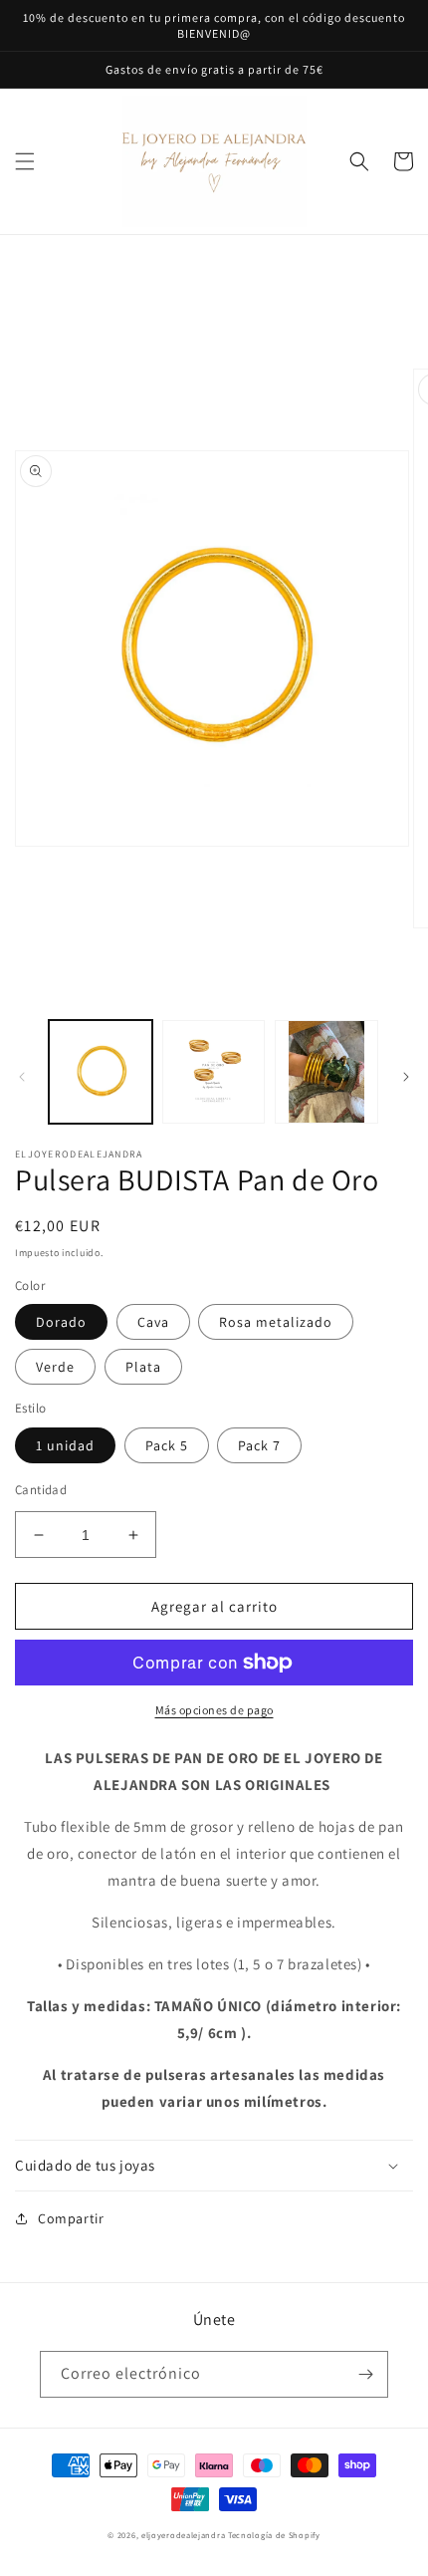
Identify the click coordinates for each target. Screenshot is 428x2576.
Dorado (61, 1322)
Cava (153, 1322)
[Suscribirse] (365, 2374)
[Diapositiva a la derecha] (406, 1077)
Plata (143, 1367)
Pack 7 (259, 1445)
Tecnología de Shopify (274, 2535)
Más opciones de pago (214, 1710)
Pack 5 (167, 1445)
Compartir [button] (71, 2218)
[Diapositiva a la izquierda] (22, 1077)
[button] (25, 161)
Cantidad (41, 1490)
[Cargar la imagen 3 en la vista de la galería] (326, 1072)
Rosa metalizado (276, 1322)
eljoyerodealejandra (183, 2535)
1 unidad (65, 1445)
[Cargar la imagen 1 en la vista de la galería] (101, 1072)
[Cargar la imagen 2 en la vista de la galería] (214, 1072)
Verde (55, 1367)
